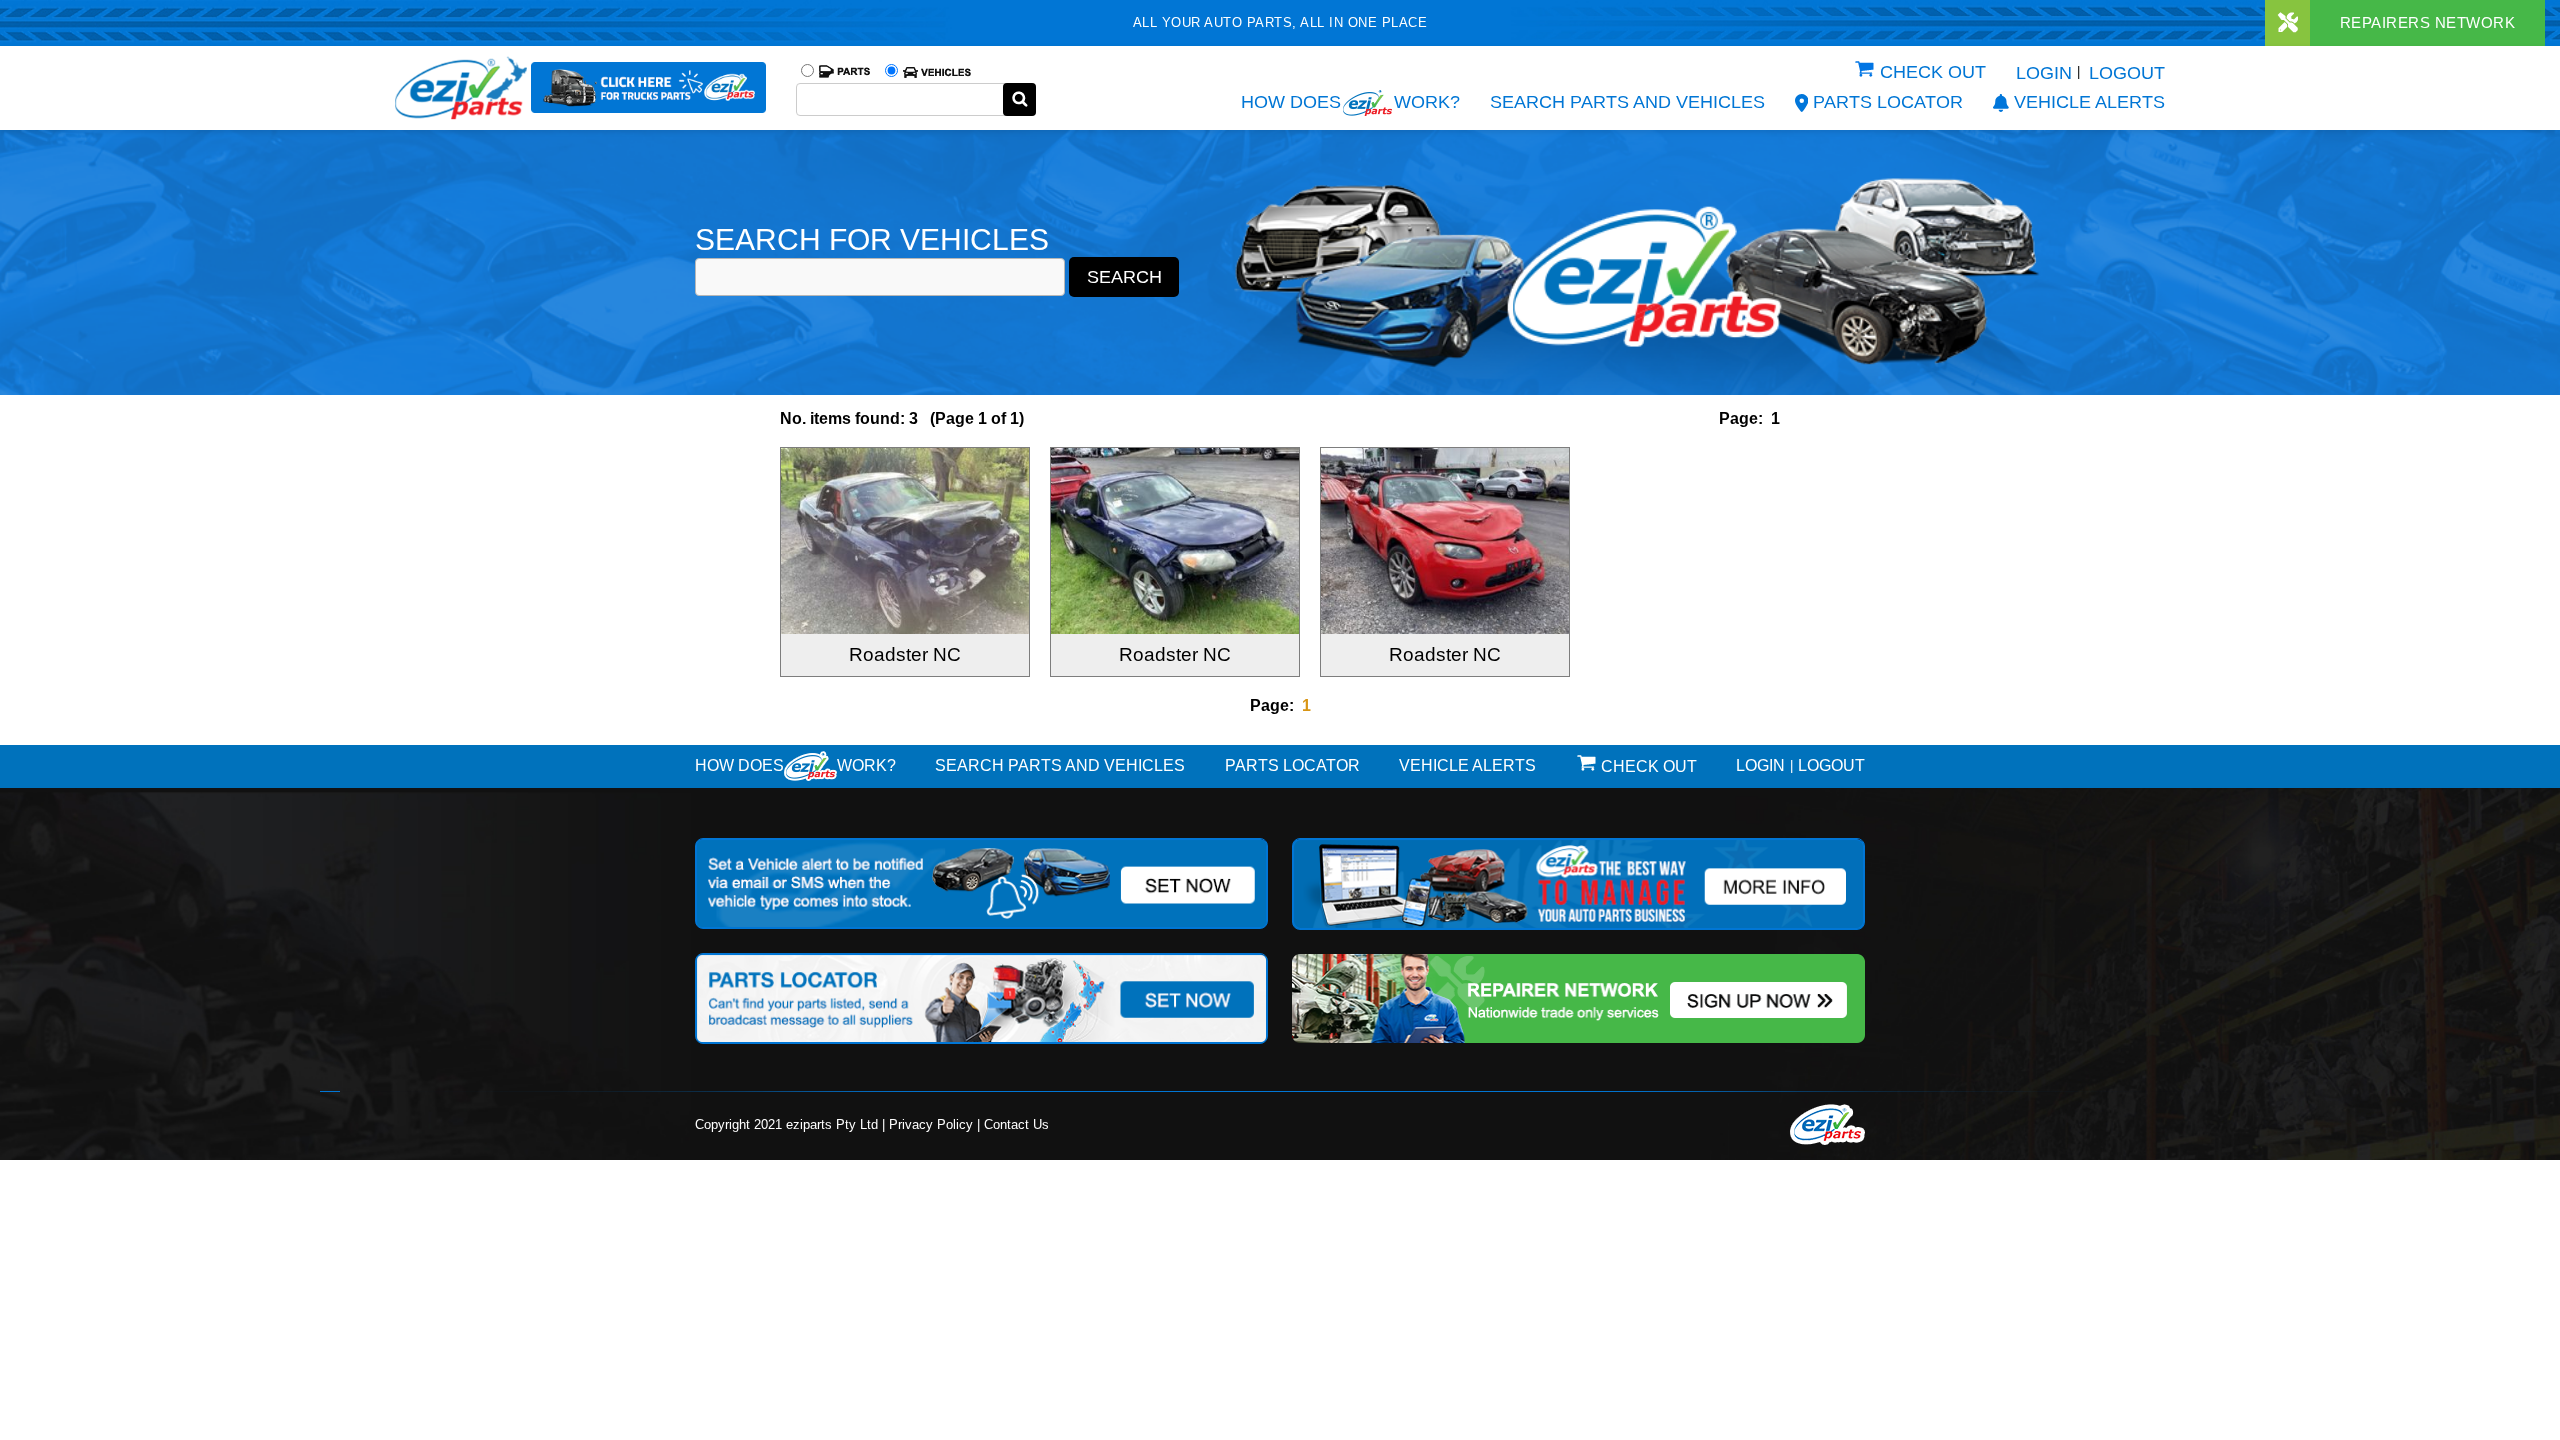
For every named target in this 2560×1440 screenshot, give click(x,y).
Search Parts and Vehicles (1627, 102)
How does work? (1350, 102)
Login (2044, 73)
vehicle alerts (2089, 102)
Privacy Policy (931, 1124)
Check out (1933, 72)
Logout (2127, 73)
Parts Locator (1888, 102)
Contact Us (1016, 1124)
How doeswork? (795, 765)
